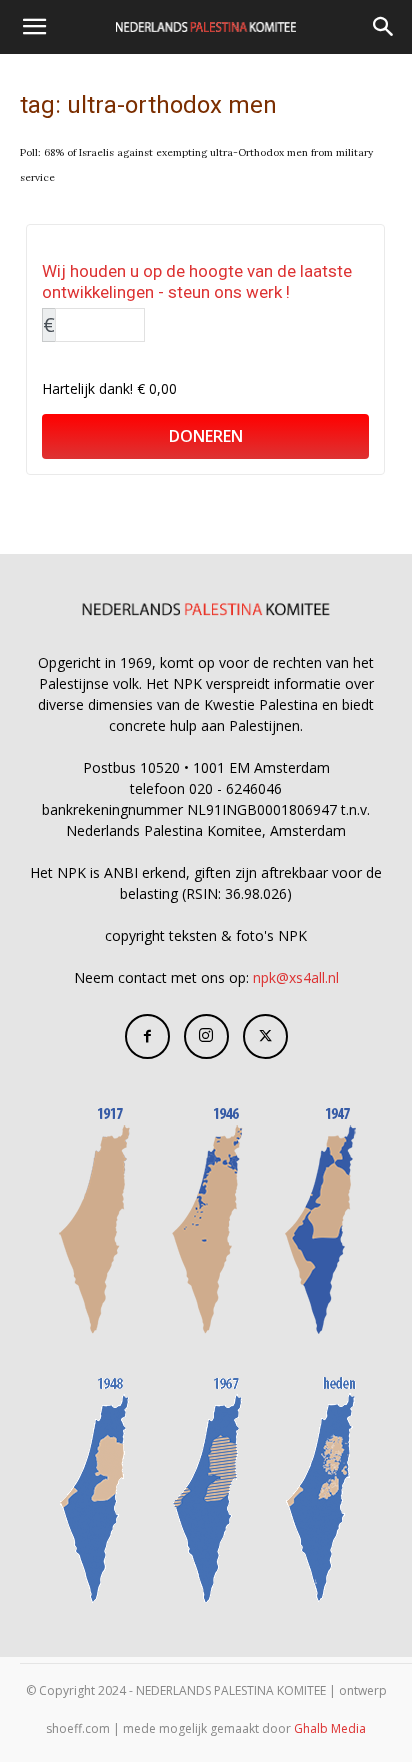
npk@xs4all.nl (296, 977)
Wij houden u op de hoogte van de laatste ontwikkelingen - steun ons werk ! (197, 281)
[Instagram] (206, 1036)
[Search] (384, 27)
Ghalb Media (330, 1728)
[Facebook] (147, 1036)
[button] (34, 27)
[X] (265, 1036)
